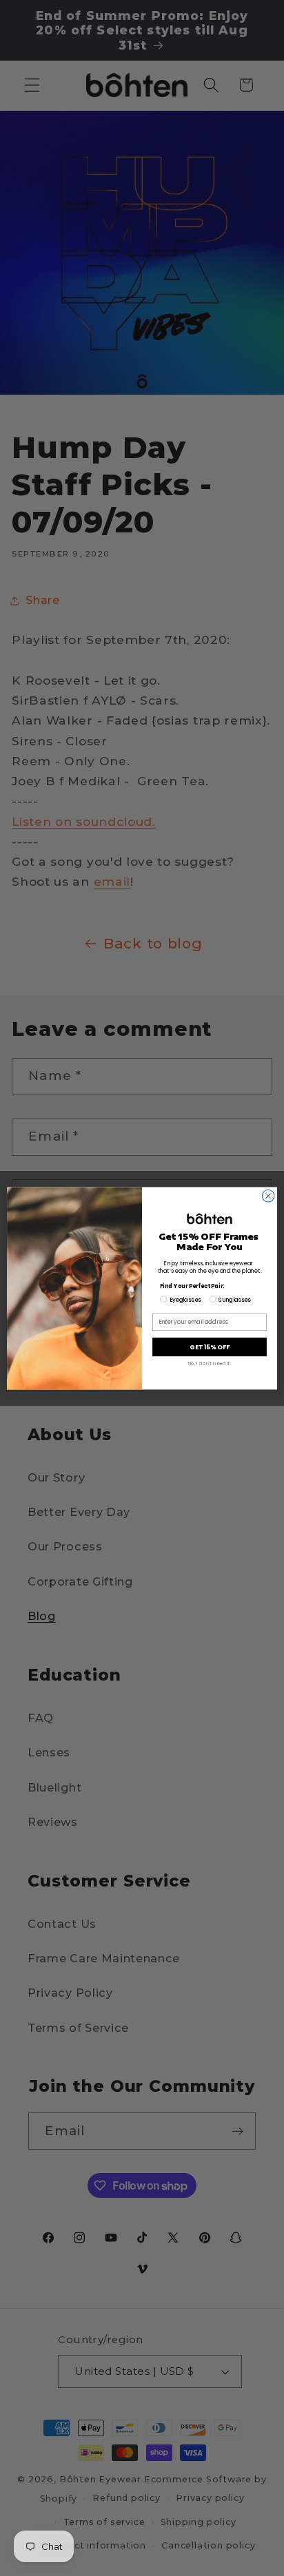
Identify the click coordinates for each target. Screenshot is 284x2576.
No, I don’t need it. (210, 1363)
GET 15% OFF (210, 1347)
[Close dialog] (268, 1196)
